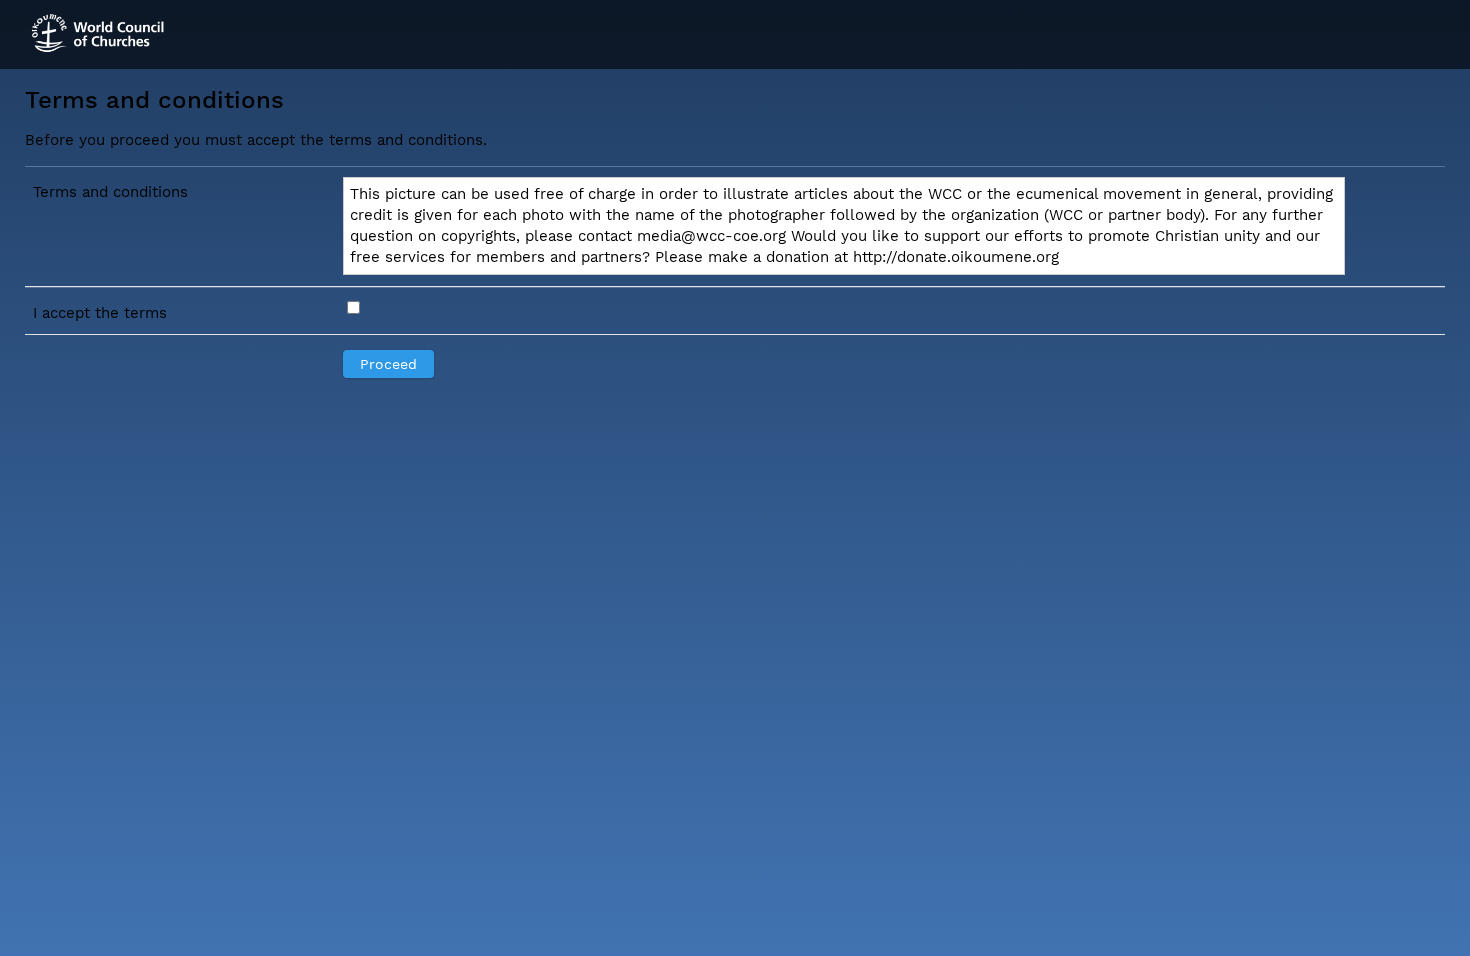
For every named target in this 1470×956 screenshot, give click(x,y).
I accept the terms (100, 313)
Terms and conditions (110, 192)
